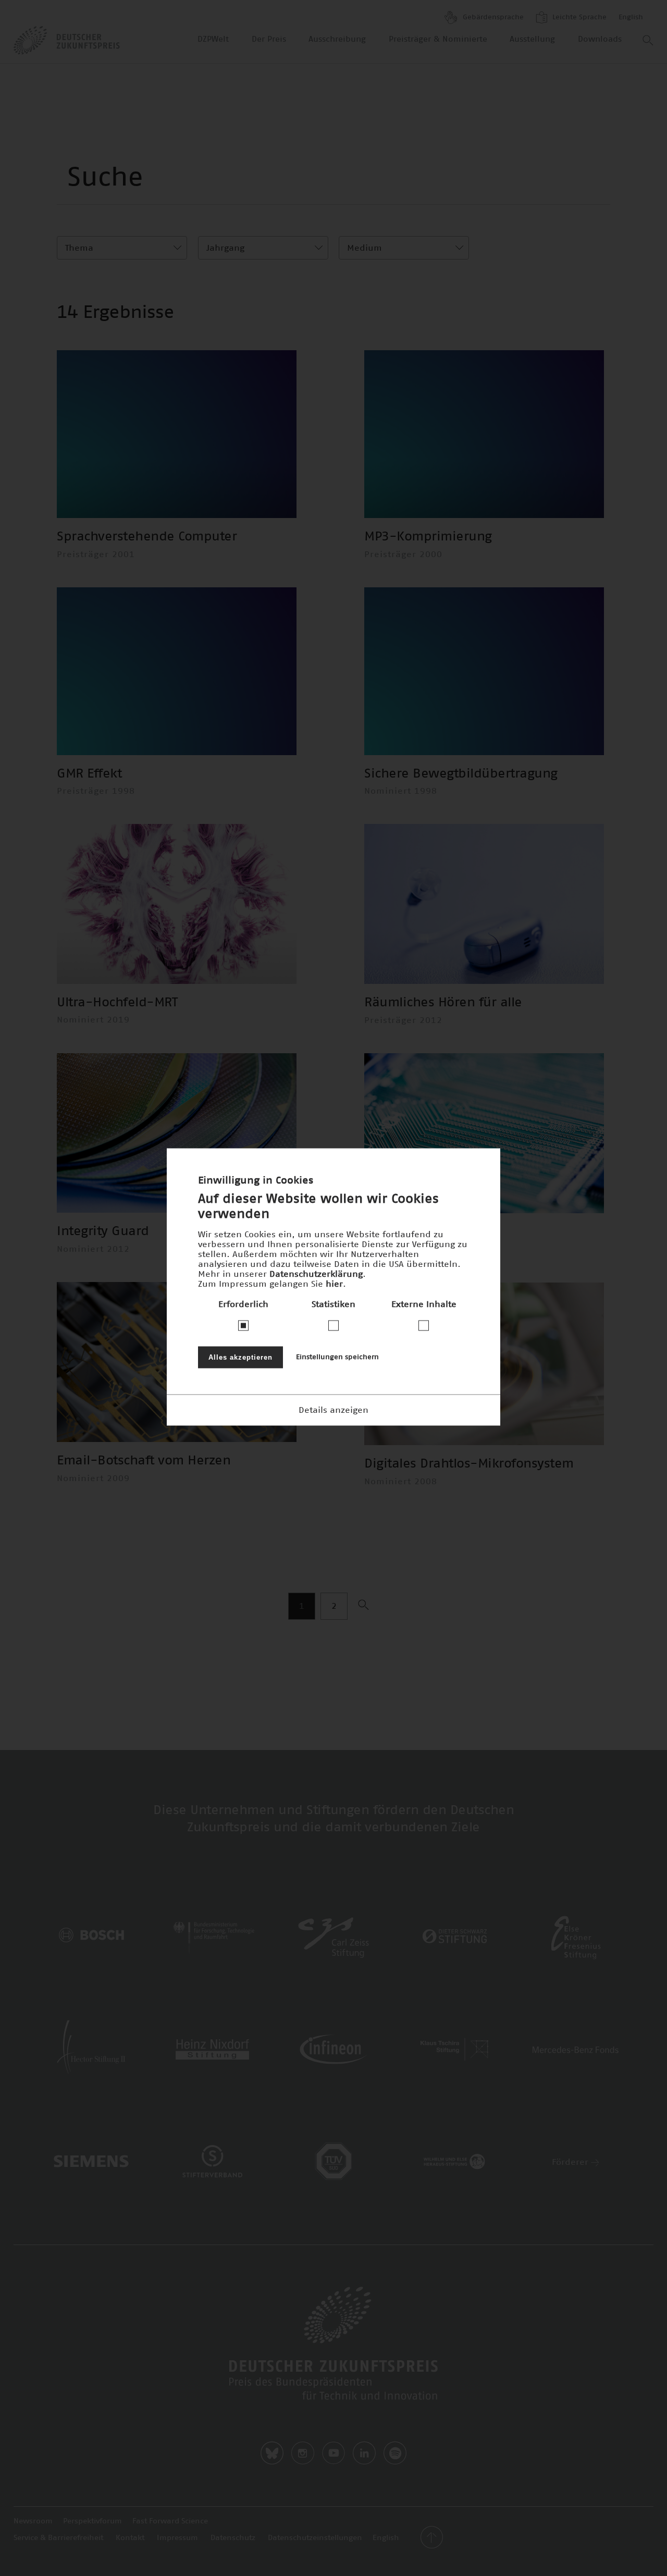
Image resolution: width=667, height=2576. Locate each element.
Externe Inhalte (424, 1304)
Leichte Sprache (578, 17)
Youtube (333, 2453)
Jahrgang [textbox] (225, 248)
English (631, 17)
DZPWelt (213, 39)
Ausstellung (532, 39)
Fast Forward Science (170, 2521)
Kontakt (130, 2538)
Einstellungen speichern (337, 1357)
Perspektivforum (92, 2521)
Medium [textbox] (365, 248)
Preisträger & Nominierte (438, 39)
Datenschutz (233, 2538)
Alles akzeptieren (240, 1357)
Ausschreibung (337, 39)
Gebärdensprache (492, 17)
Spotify (395, 2453)
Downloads (600, 39)
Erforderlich (243, 1304)
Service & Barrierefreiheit (58, 2538)
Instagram (303, 2453)
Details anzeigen (333, 1410)
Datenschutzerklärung (316, 1274)
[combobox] (122, 248)
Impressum (177, 2538)
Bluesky (272, 2453)
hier (334, 1284)
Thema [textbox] (79, 248)
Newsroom (33, 2521)
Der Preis (269, 39)
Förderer (571, 2162)
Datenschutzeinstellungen (315, 2538)
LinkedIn (364, 2453)
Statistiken (333, 1304)
